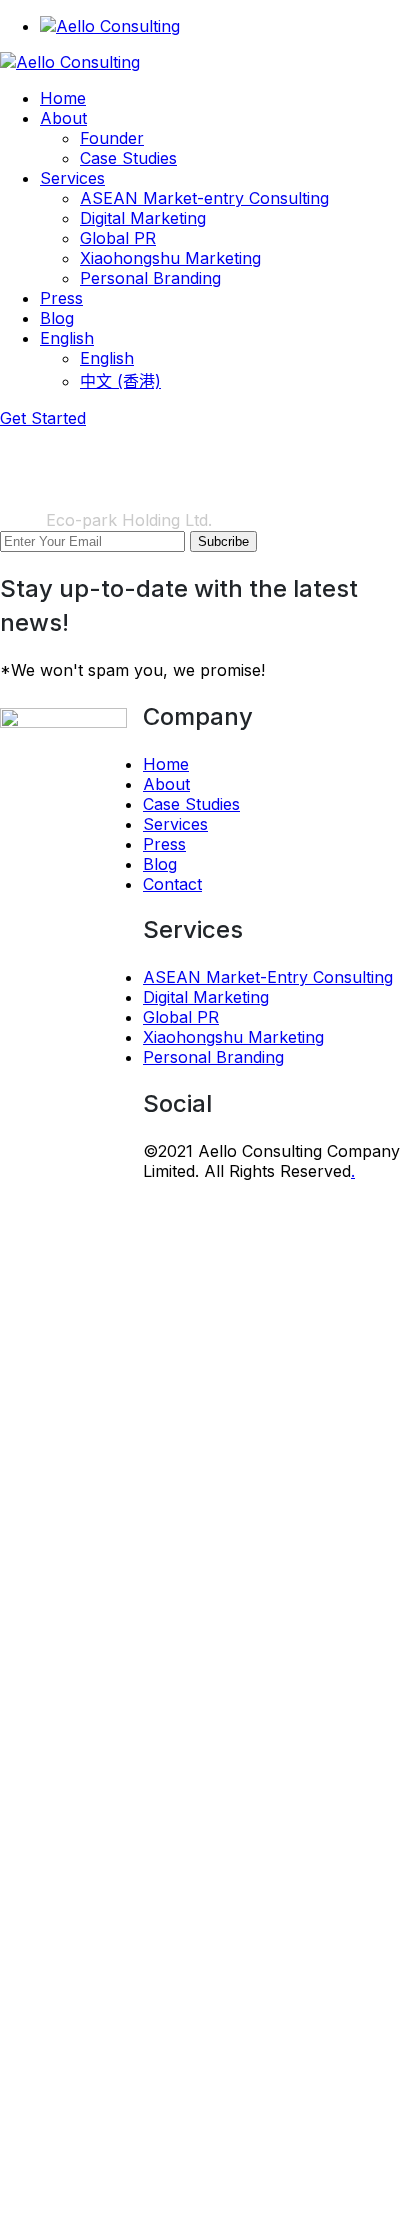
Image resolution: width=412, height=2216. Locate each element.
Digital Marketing (206, 997)
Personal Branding (213, 1057)
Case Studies (191, 804)
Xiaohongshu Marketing (233, 1037)
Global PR (181, 1017)
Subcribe (223, 541)
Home (23, 520)
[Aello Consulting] (70, 62)
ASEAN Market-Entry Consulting (268, 977)
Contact (172, 884)
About (166, 784)
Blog (160, 864)
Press (164, 844)
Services (175, 824)
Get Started (43, 418)
